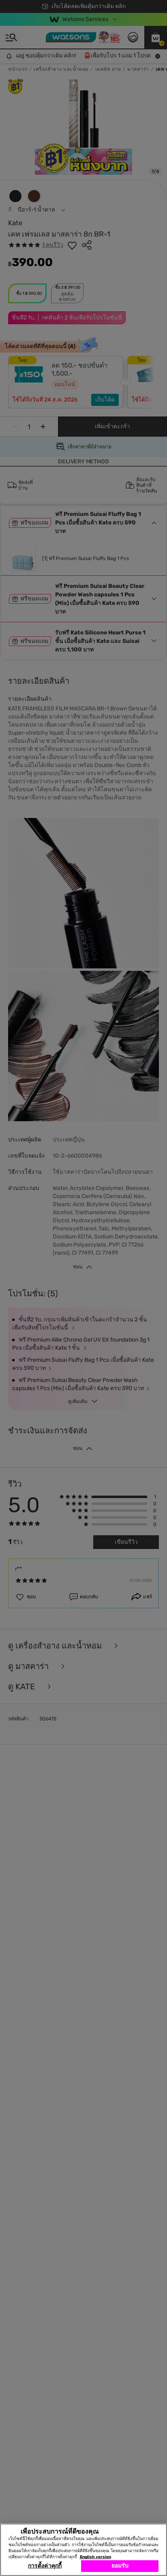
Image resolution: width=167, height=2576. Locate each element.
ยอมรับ (120, 2566)
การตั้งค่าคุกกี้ (45, 2566)
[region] (83, 2550)
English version (95, 2557)
